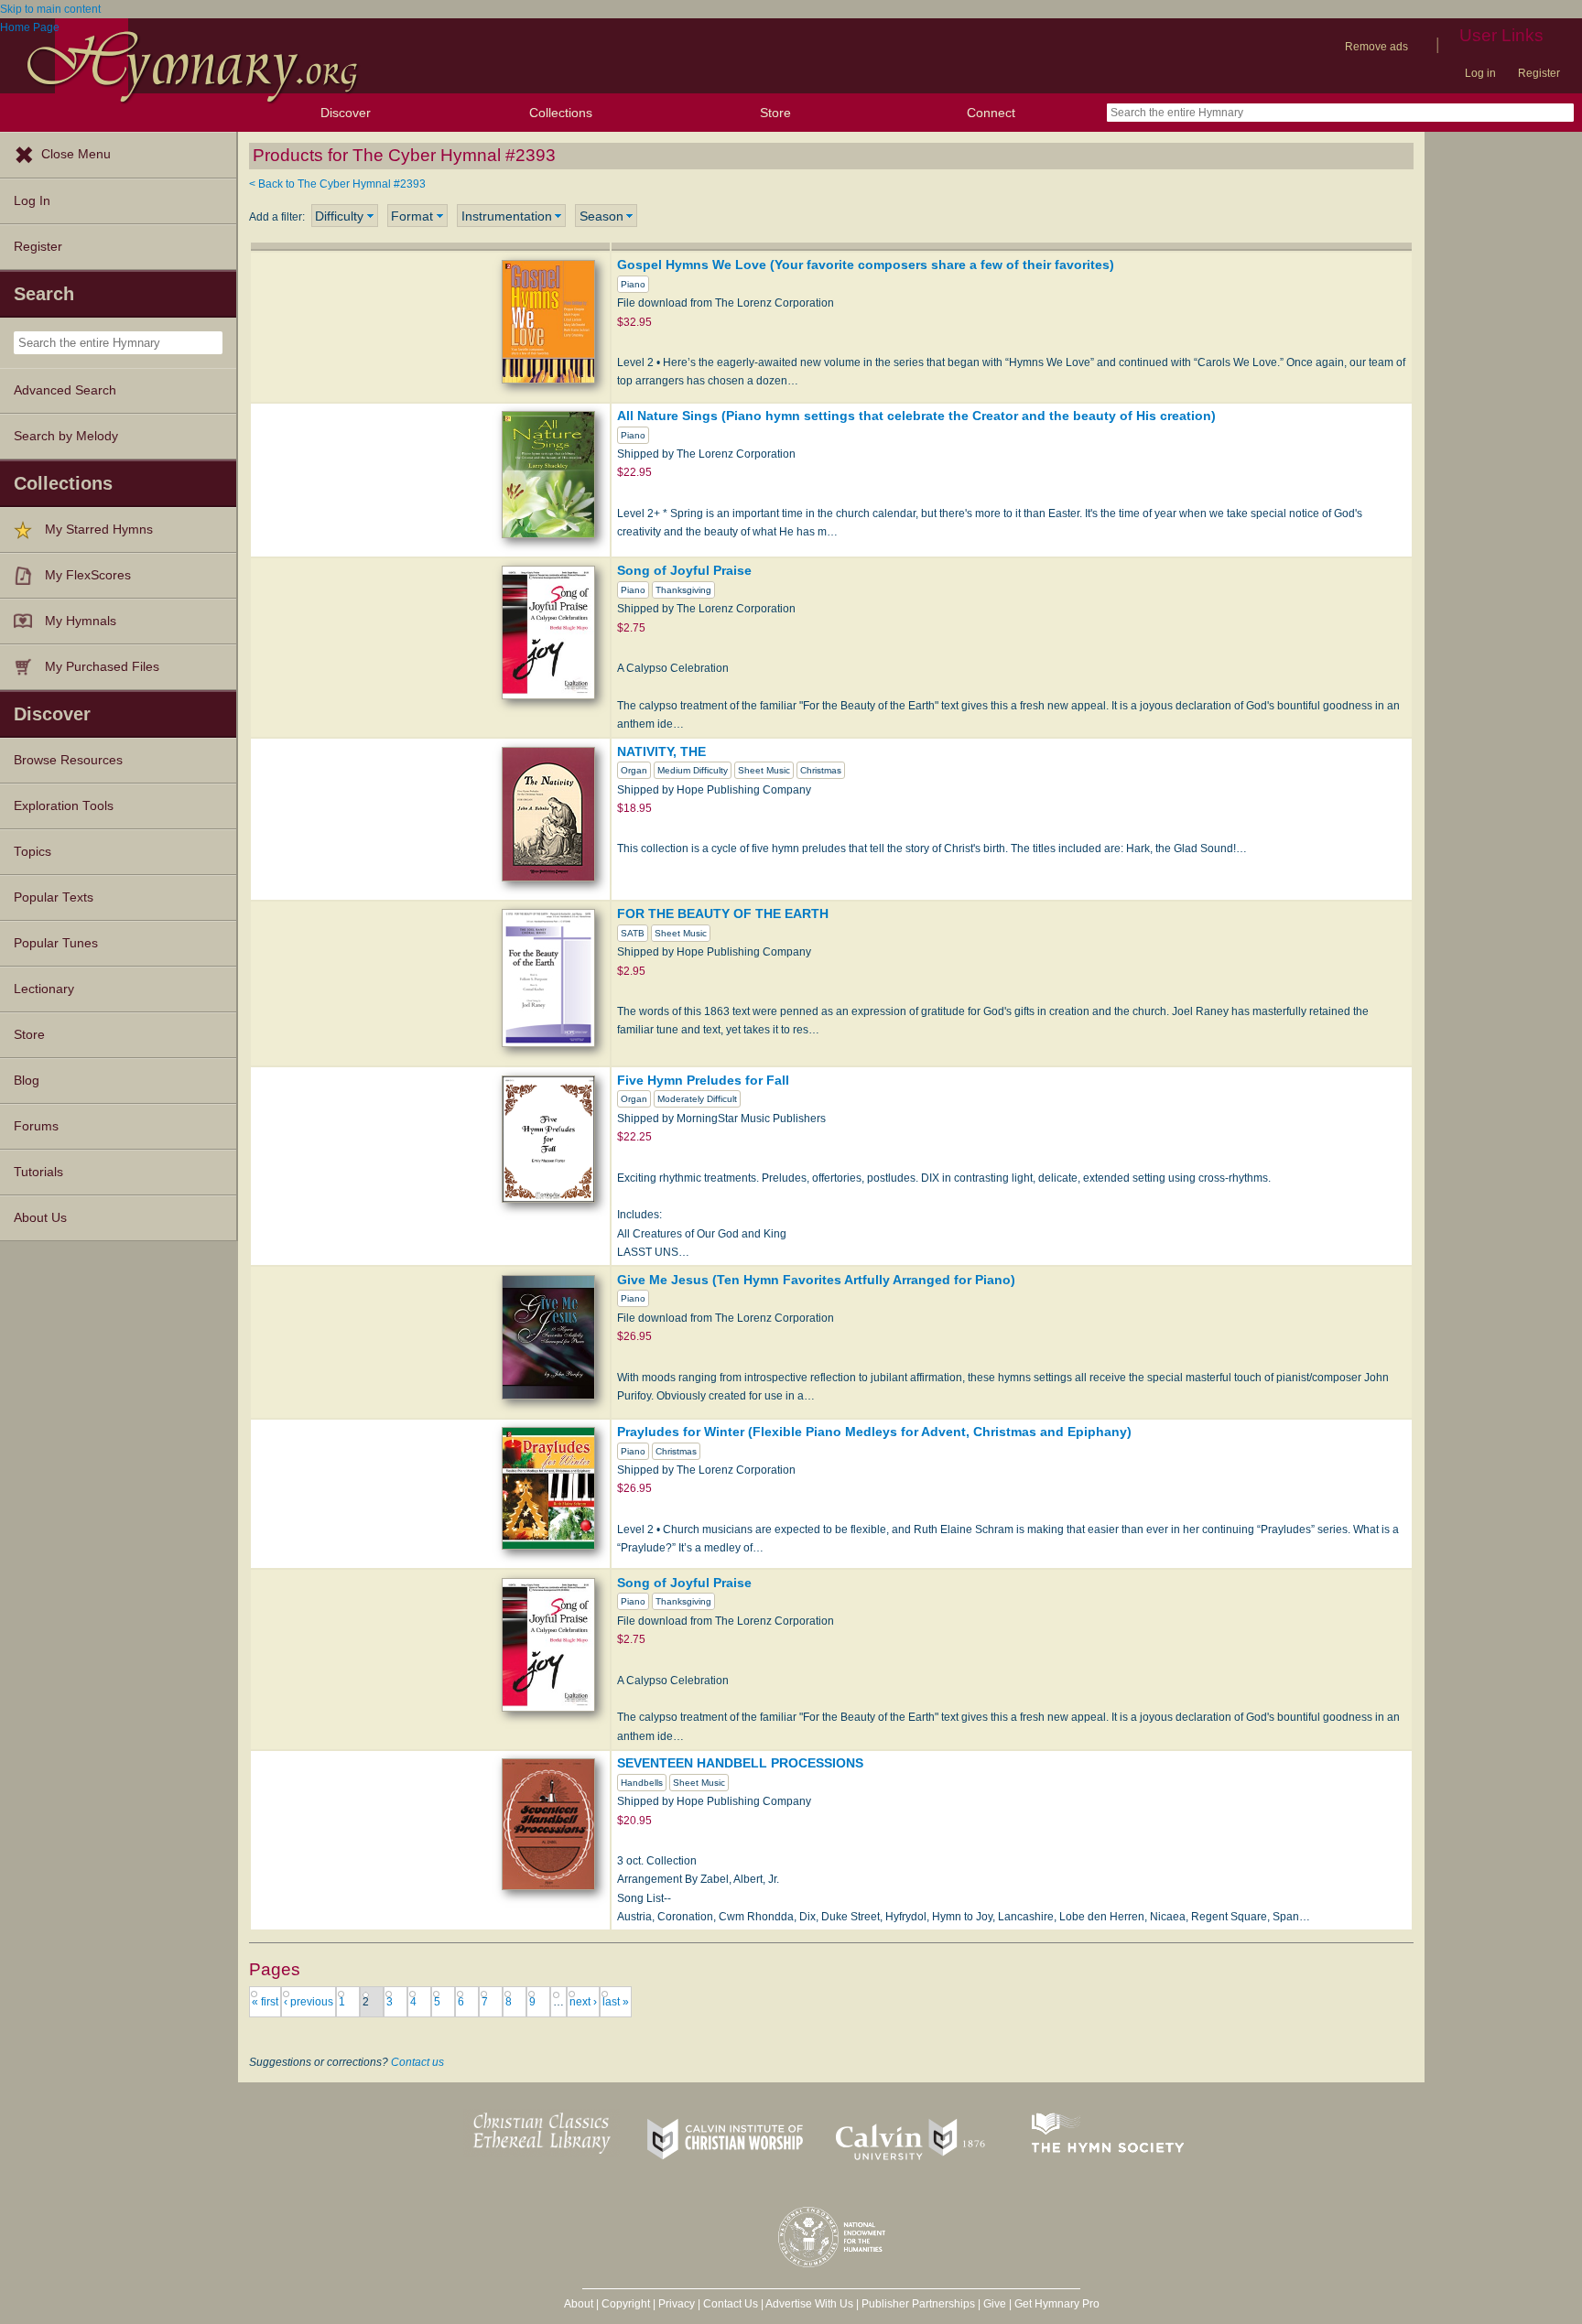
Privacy (677, 2304)
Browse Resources (68, 760)
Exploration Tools (64, 806)
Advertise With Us (809, 2304)
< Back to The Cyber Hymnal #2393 (337, 184)
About (579, 2304)
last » (616, 2002)
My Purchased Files (102, 667)
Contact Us (731, 2304)
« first (265, 2002)
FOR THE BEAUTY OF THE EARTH (723, 913)
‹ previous (309, 2002)
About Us (40, 1218)
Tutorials (38, 1172)
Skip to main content (50, 9)
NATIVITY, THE (661, 751)
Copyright (626, 2304)
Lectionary (44, 989)
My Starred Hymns (99, 530)
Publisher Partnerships (918, 2304)
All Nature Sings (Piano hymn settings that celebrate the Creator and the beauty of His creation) (916, 416)
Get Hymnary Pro (1057, 2304)
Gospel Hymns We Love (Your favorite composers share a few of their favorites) (866, 265)
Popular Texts (54, 897)
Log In (32, 201)
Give (995, 2304)
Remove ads (1376, 47)
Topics (33, 852)
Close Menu (76, 154)
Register (1539, 73)
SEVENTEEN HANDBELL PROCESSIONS (740, 1763)
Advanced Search (65, 390)
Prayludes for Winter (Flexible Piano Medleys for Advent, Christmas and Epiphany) (874, 1432)
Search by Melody (66, 436)
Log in (1480, 73)
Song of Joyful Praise (684, 570)
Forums (36, 1126)
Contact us (417, 2062)
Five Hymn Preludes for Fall (703, 1080)
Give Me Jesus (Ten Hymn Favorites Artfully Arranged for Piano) (816, 1280)
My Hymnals (81, 621)
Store (775, 113)
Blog (27, 1081)
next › (583, 2002)
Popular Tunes (56, 943)
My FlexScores (88, 575)
